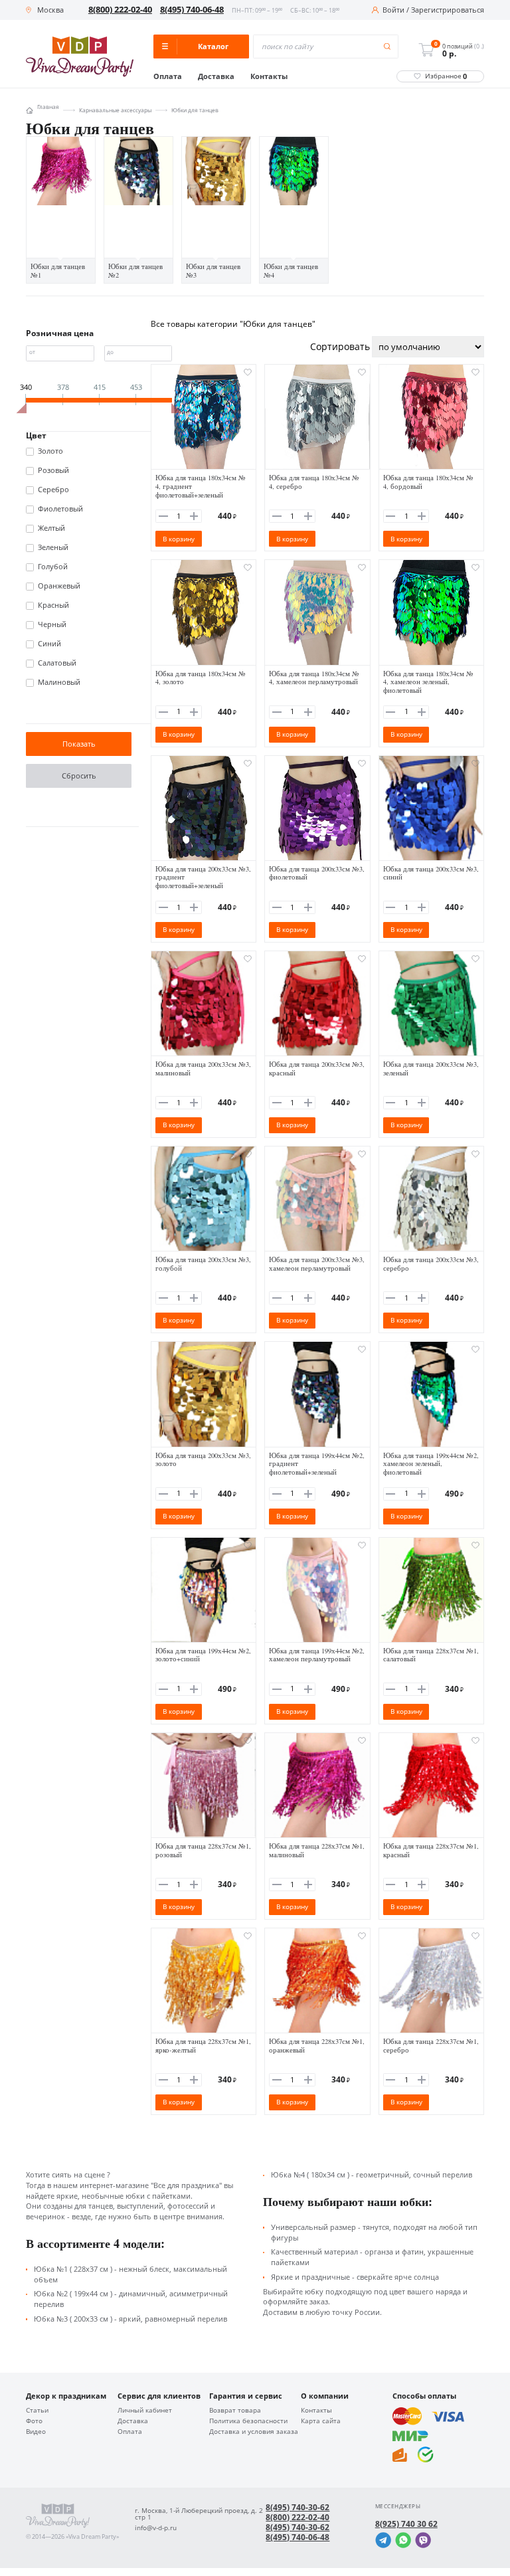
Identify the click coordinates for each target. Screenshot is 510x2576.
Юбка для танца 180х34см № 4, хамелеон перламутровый (314, 678)
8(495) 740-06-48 (192, 10)
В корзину (179, 539)
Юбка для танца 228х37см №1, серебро (431, 2046)
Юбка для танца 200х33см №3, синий (431, 873)
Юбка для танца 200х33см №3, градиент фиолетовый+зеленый (203, 877)
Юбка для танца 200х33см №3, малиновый (203, 1068)
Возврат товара (235, 2411)
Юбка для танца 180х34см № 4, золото (201, 678)
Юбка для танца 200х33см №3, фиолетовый (317, 873)
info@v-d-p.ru (156, 2528)
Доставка (216, 77)
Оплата (168, 77)
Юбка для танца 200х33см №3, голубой (203, 1264)
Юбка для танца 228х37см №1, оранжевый (317, 2046)
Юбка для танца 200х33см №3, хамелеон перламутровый (317, 1264)
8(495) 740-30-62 (297, 2508)
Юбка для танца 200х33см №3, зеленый (431, 1068)
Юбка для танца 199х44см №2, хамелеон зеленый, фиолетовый (431, 1464)
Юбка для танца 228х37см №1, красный (431, 1850)
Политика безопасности (248, 2421)
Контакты (269, 77)
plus (194, 516)
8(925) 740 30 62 (406, 2524)
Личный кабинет (145, 2411)
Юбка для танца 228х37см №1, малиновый (317, 1850)
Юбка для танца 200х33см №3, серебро (431, 1264)
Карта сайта (321, 2421)
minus (163, 516)
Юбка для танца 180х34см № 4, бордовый (428, 482)
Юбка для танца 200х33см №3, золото (203, 1460)
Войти (393, 10)
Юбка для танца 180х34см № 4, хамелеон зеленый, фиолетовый (428, 682)
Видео (36, 2432)
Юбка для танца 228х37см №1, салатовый (431, 1655)
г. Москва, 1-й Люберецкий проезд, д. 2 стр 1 (199, 2514)
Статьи (37, 2411)
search (387, 47)
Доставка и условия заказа (254, 2432)
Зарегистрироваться (448, 10)
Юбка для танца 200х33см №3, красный (317, 1068)
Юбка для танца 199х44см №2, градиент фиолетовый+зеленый (317, 1464)
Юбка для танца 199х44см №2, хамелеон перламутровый (317, 1655)
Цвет (36, 436)
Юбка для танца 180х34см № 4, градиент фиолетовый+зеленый (201, 486)
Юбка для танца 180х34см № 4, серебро (314, 482)
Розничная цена (60, 333)
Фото (34, 2421)
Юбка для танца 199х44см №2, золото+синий (203, 1655)
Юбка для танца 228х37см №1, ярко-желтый (203, 2046)
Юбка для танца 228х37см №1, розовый (203, 1850)
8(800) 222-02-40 (120, 10)
